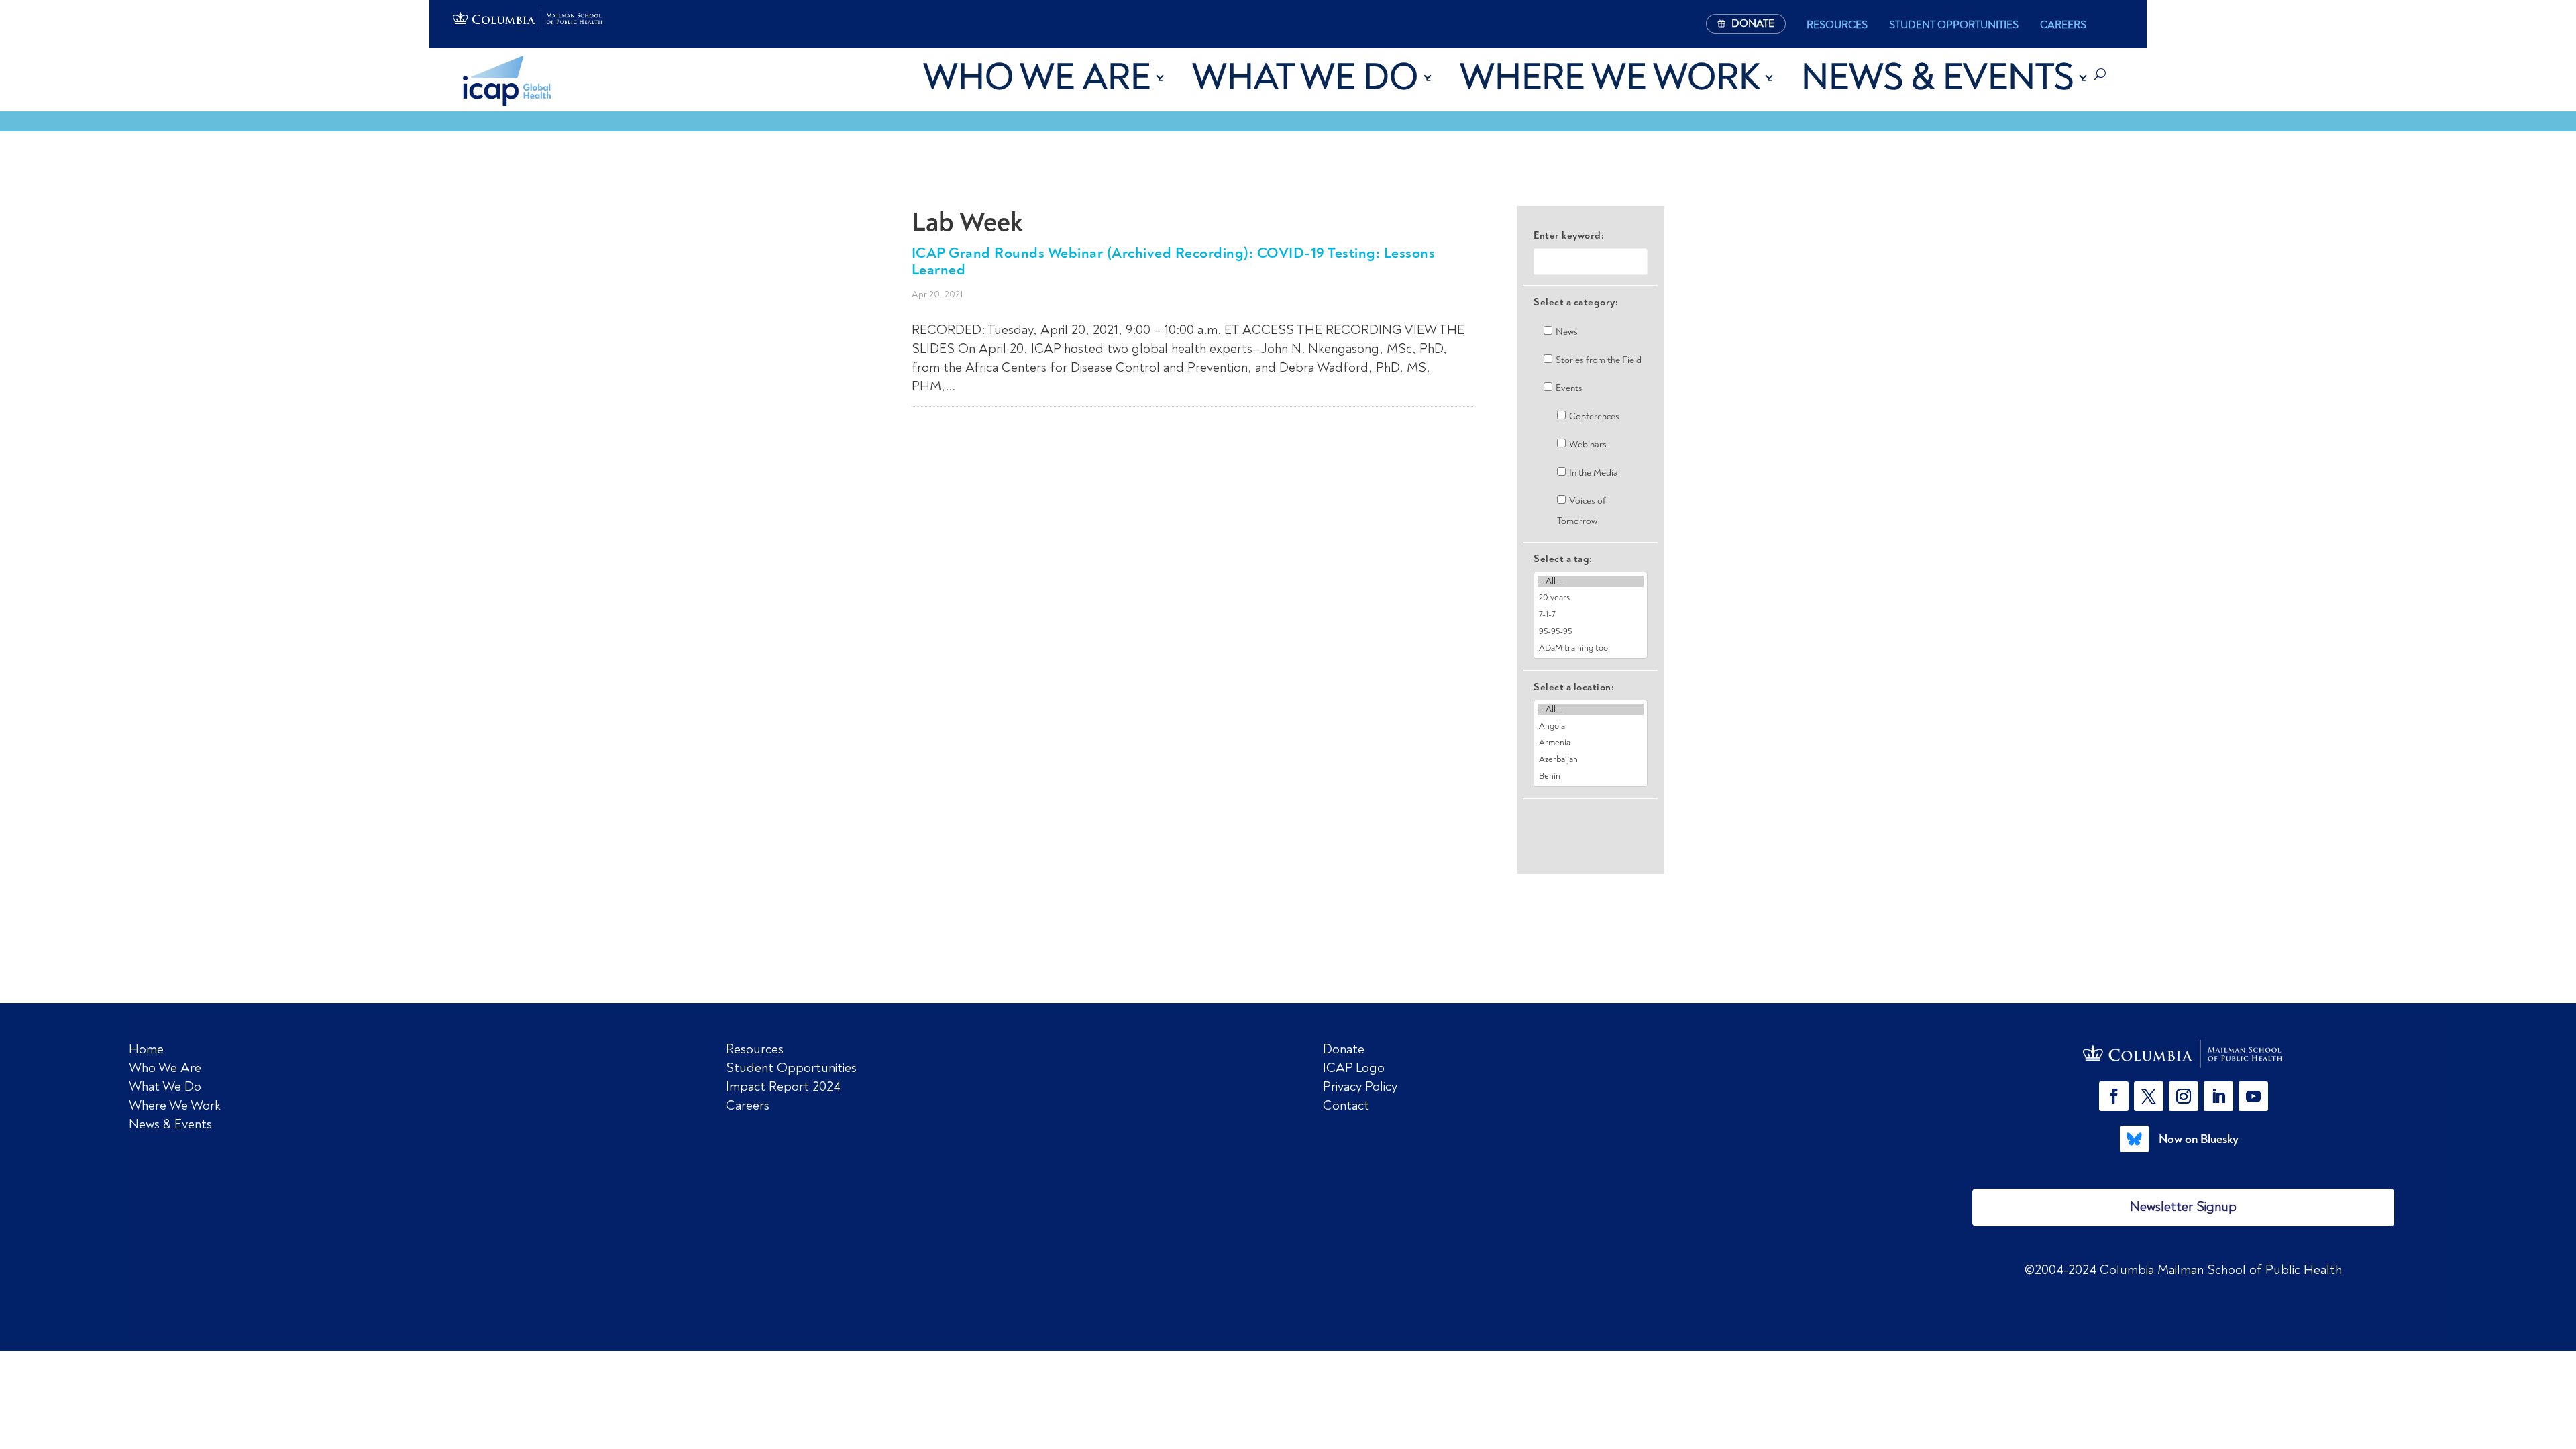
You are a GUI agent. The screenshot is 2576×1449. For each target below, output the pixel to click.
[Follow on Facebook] (2114, 1096)
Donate (1344, 1049)
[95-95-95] (1591, 632)
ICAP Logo (1354, 1068)
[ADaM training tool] (1591, 648)
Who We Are (1037, 77)
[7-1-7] (1591, 615)
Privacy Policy (1360, 1086)
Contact (1346, 1105)
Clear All (1591, 822)
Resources (1837, 25)
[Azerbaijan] (1591, 760)
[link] (2184, 1054)
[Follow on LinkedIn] (2218, 1096)
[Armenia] (1591, 743)
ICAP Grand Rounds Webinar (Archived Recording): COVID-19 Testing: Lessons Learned (1174, 261)
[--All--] (1591, 581)
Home (146, 1049)
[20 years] (1591, 598)
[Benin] (1591, 776)
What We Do (1305, 77)
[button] (2116, 1096)
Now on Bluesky (2199, 1139)
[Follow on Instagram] (2184, 1096)
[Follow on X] (2149, 1096)
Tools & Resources (957, 179)
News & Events (1937, 77)
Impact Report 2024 (783, 1086)
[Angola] (1591, 726)
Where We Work (1610, 77)
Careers (2063, 25)
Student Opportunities (1954, 25)
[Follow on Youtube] (2253, 1096)
